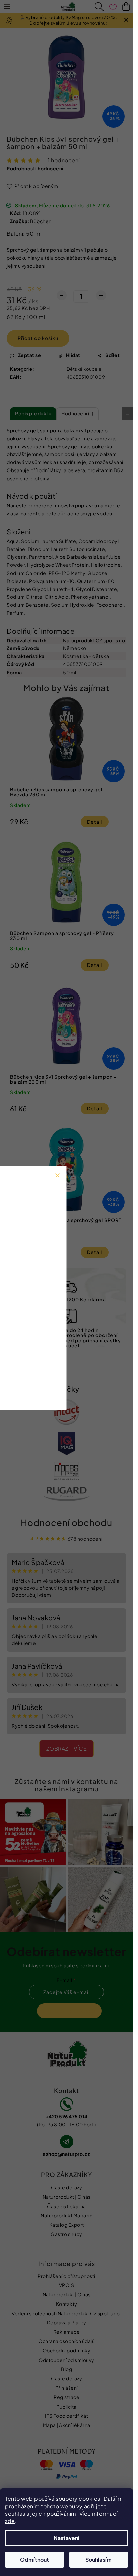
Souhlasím (98, 2559)
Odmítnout (34, 2559)
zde (10, 2521)
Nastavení (66, 2538)
